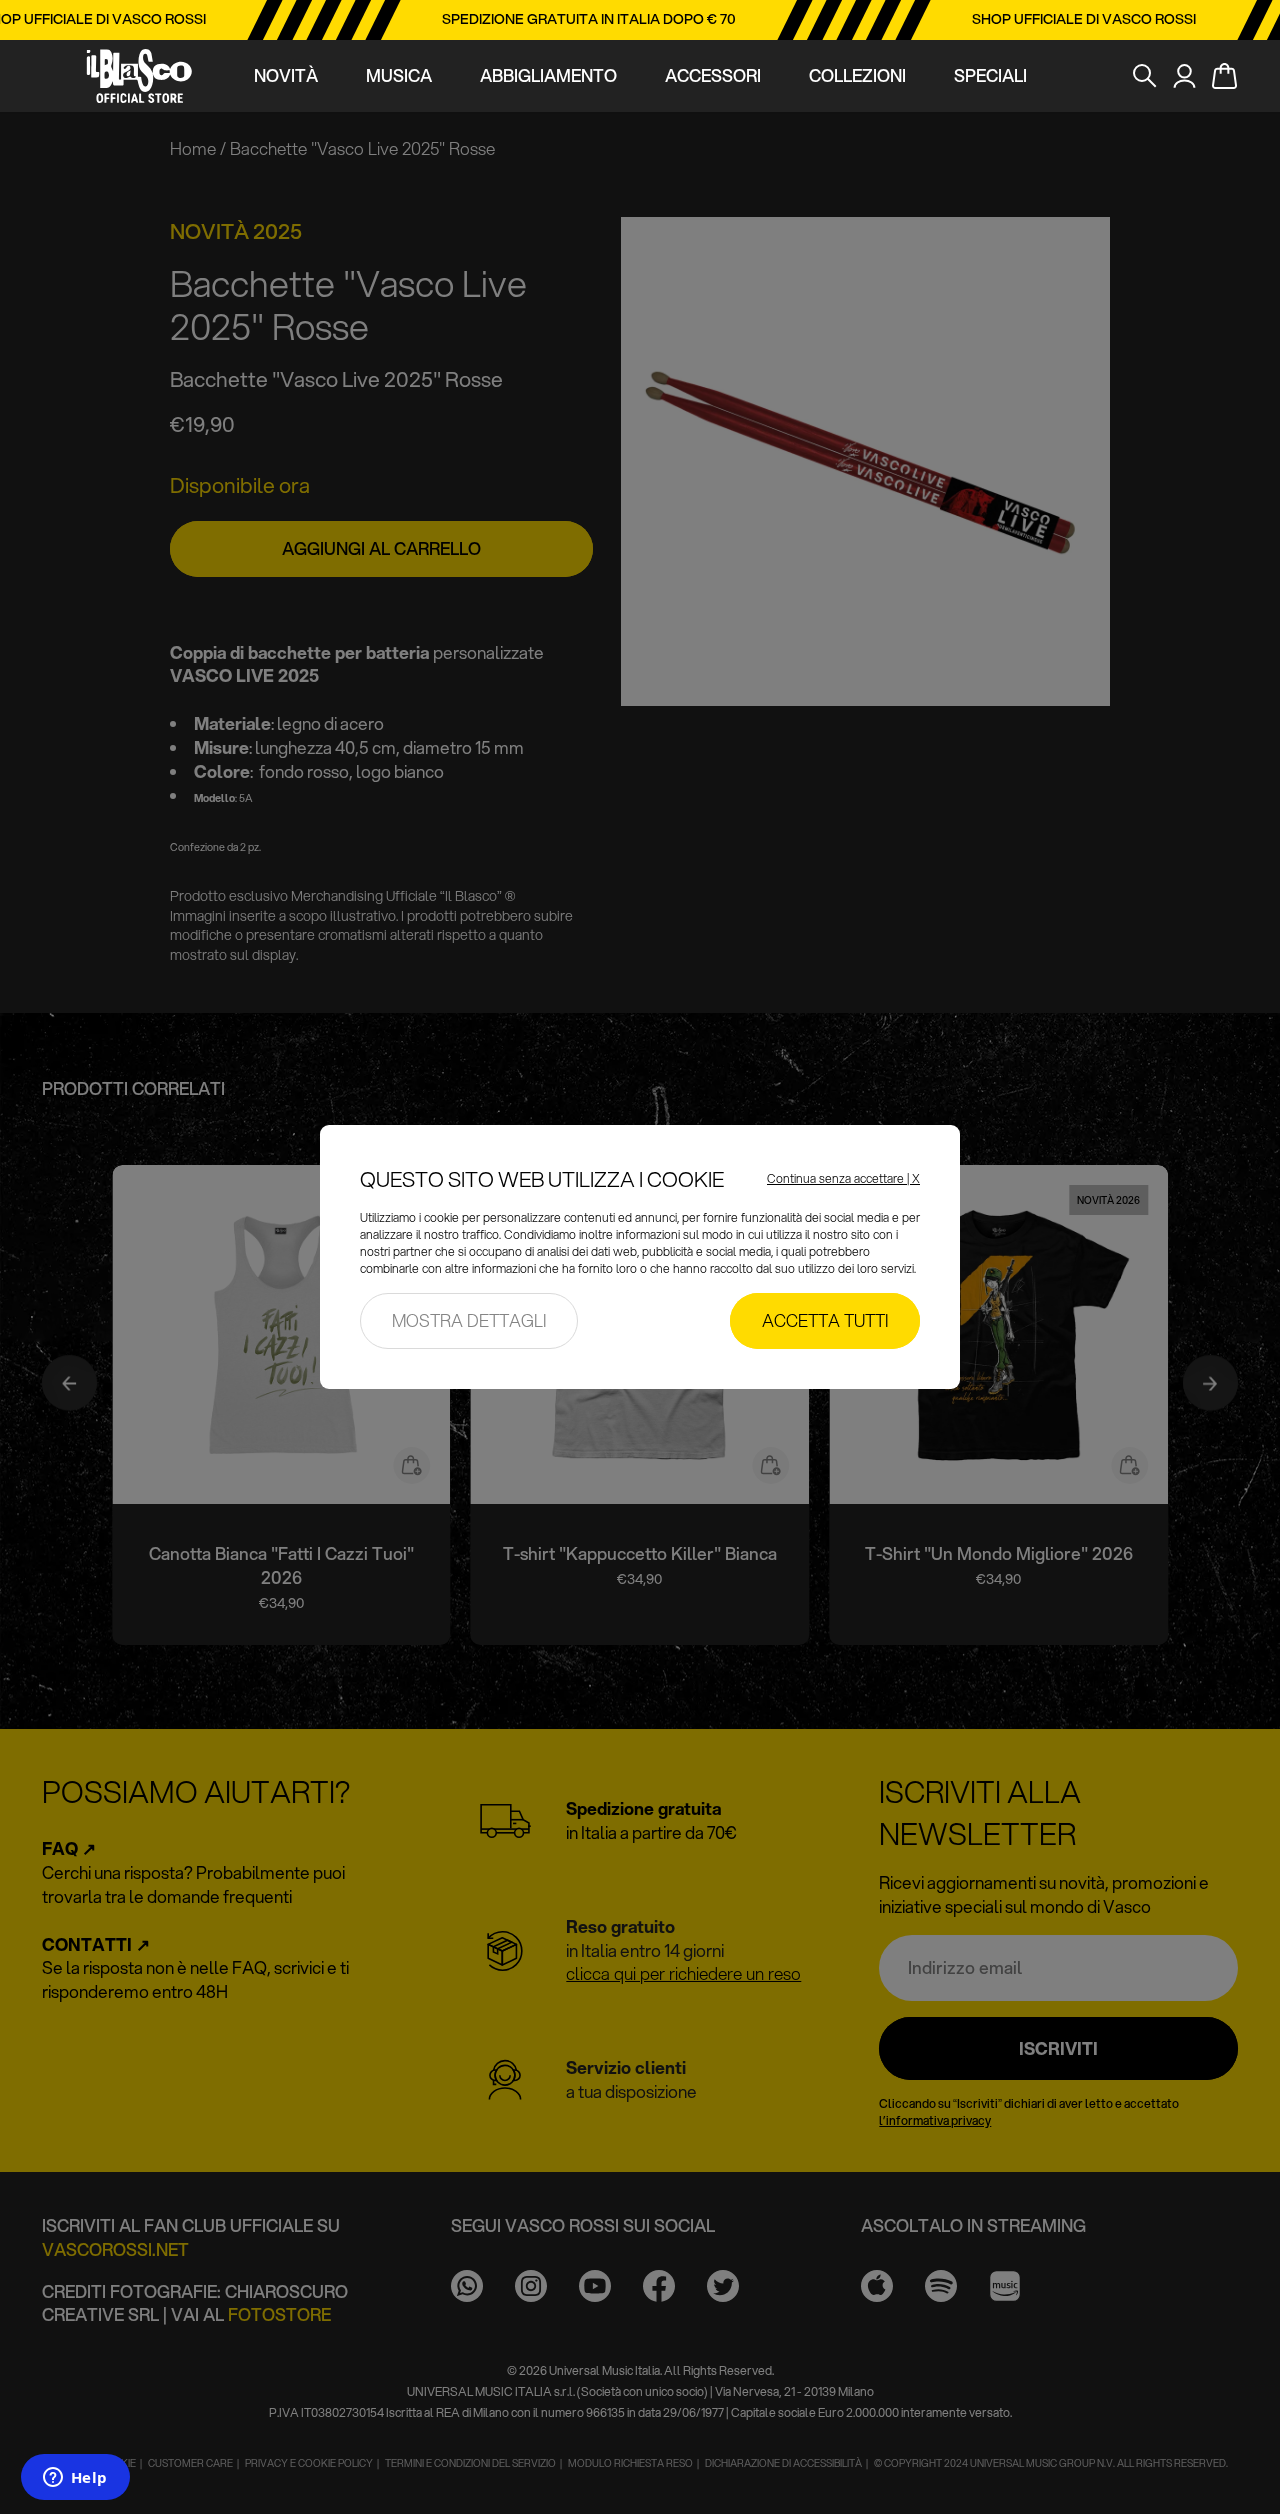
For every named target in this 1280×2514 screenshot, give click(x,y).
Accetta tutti (825, 1320)
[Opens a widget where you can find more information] (75, 2479)
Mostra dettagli (469, 1320)
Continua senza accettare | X (843, 1179)
